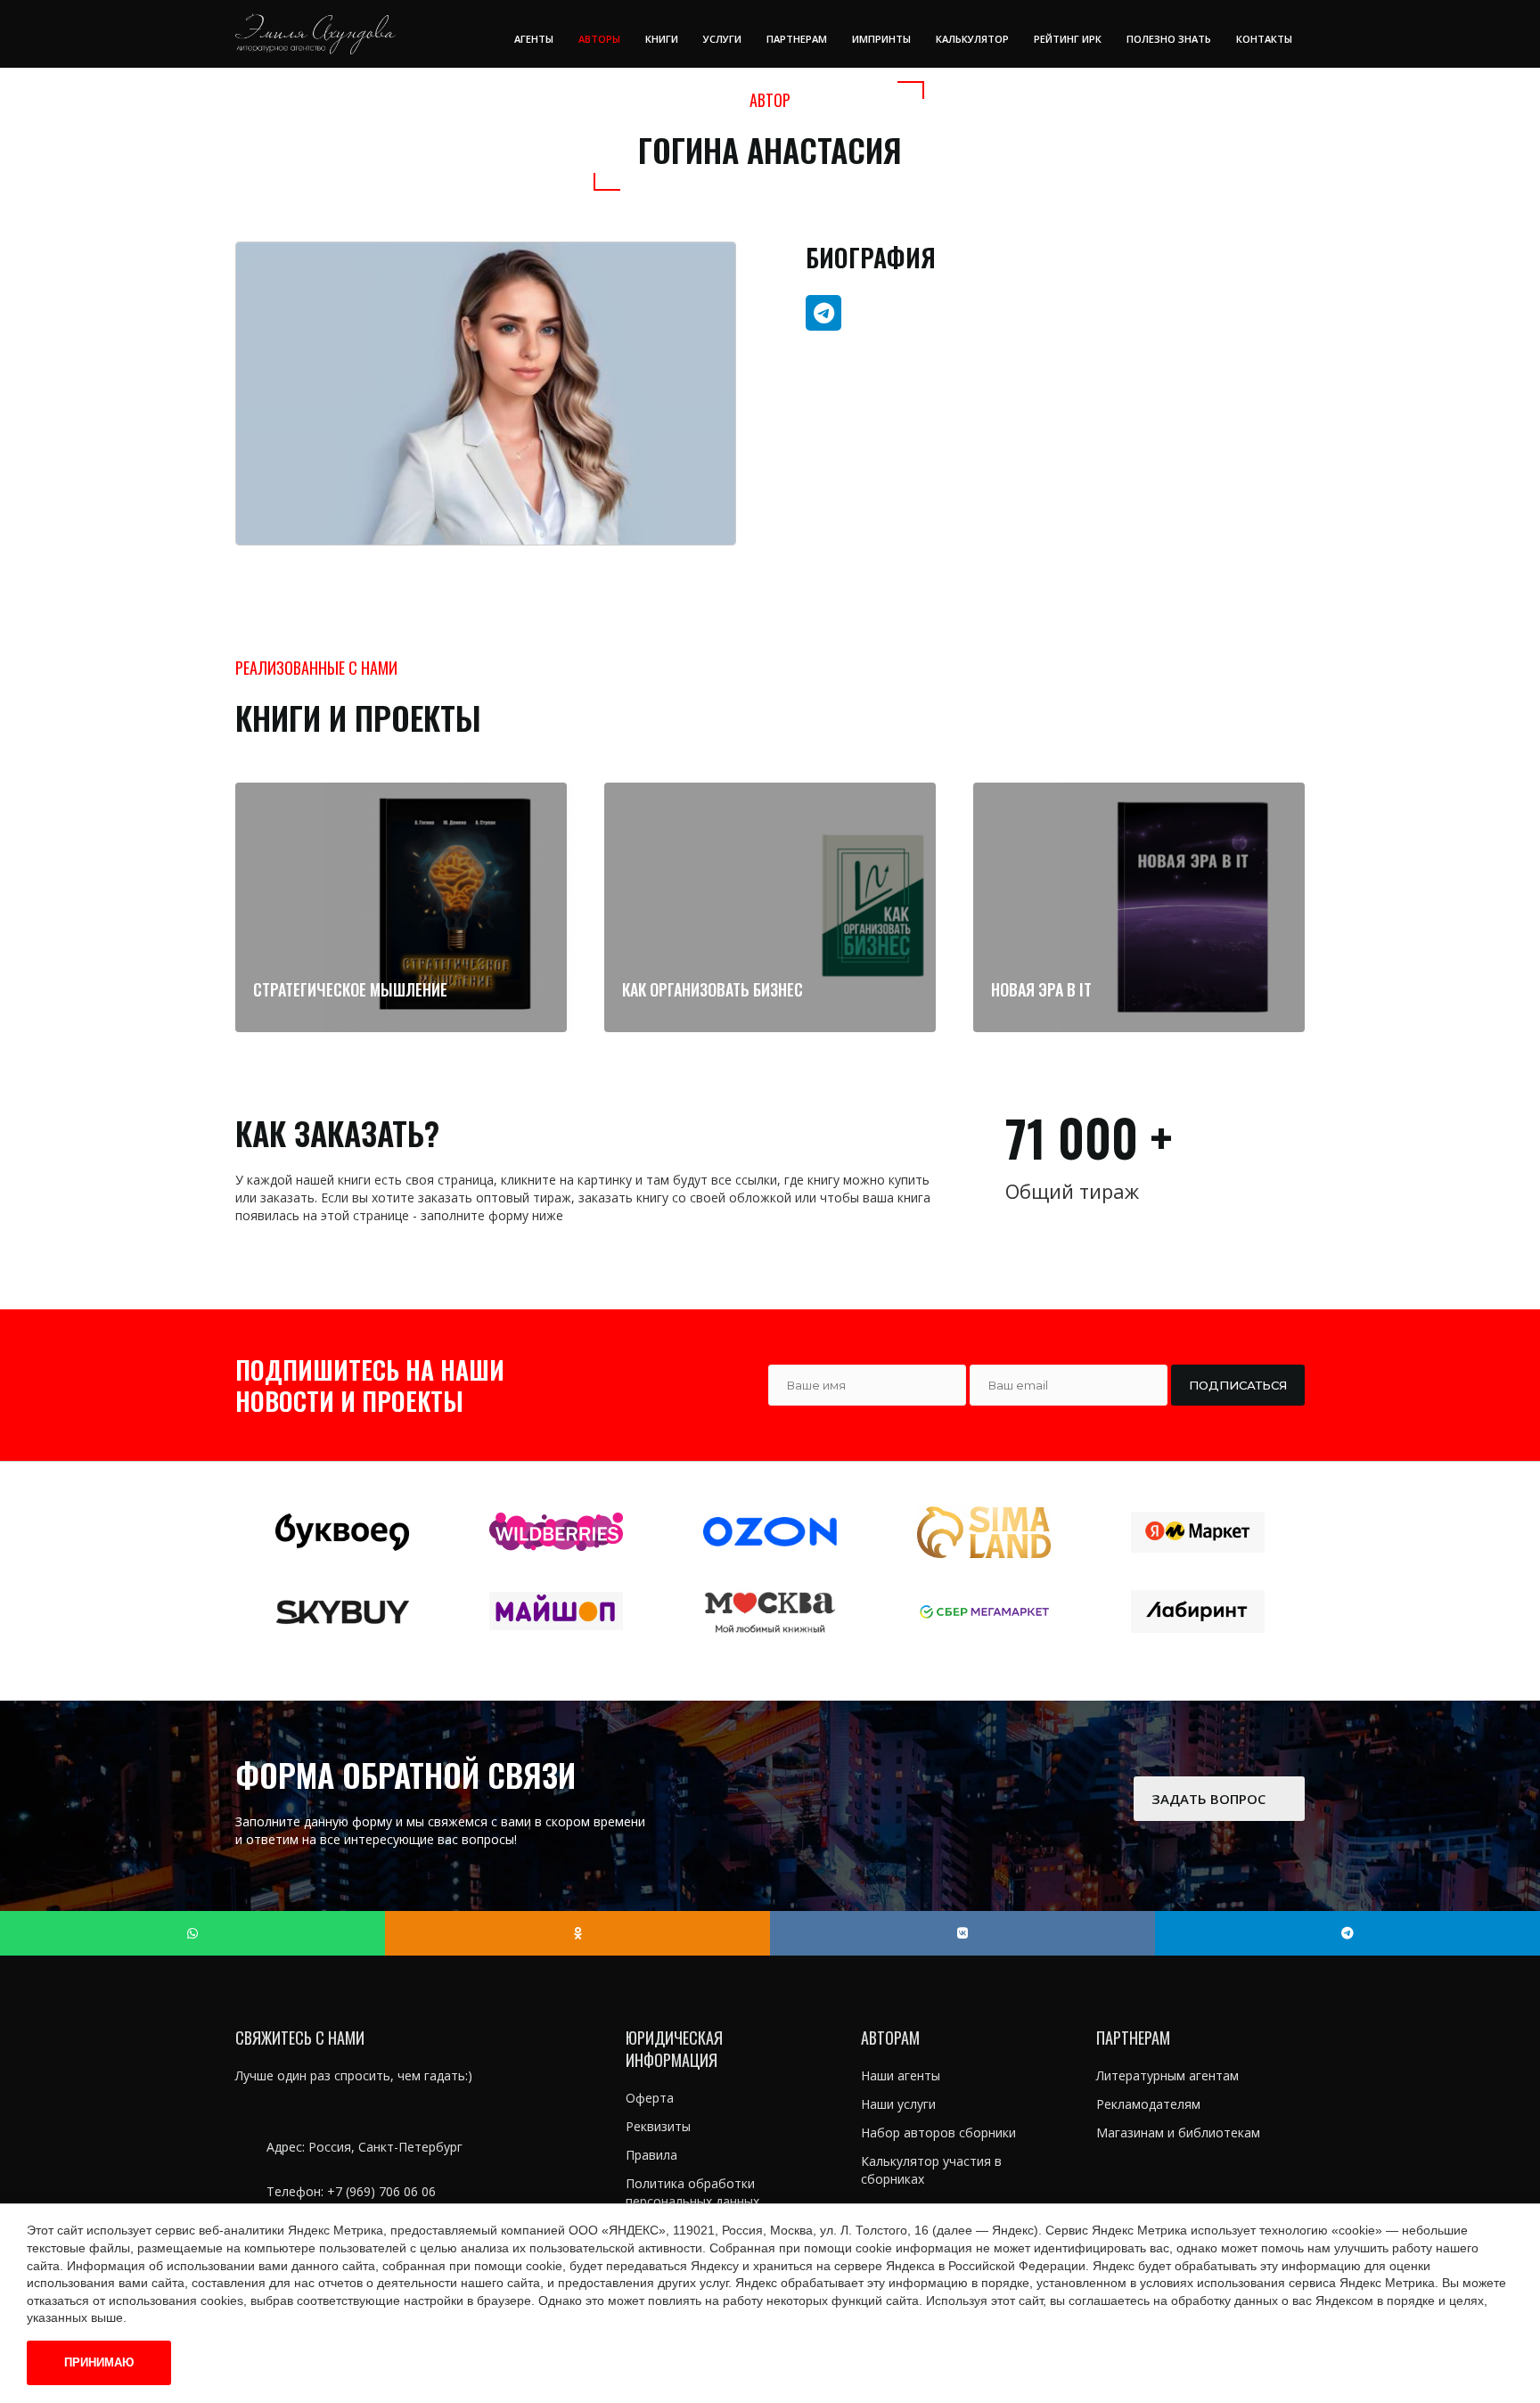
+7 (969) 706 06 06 (381, 2191)
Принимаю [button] (99, 2362)
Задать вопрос (1210, 1799)
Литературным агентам (1167, 2075)
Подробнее (393, 1014)
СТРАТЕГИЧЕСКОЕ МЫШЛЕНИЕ (350, 989)
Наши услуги (898, 2104)
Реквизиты (658, 2126)
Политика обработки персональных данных (692, 2192)
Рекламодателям (1148, 2104)
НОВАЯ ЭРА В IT (1041, 989)
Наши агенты (901, 2075)
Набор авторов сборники (938, 2132)
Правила (651, 2155)
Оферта (650, 2098)
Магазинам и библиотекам (1178, 2132)
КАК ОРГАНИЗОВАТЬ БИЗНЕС (713, 989)
